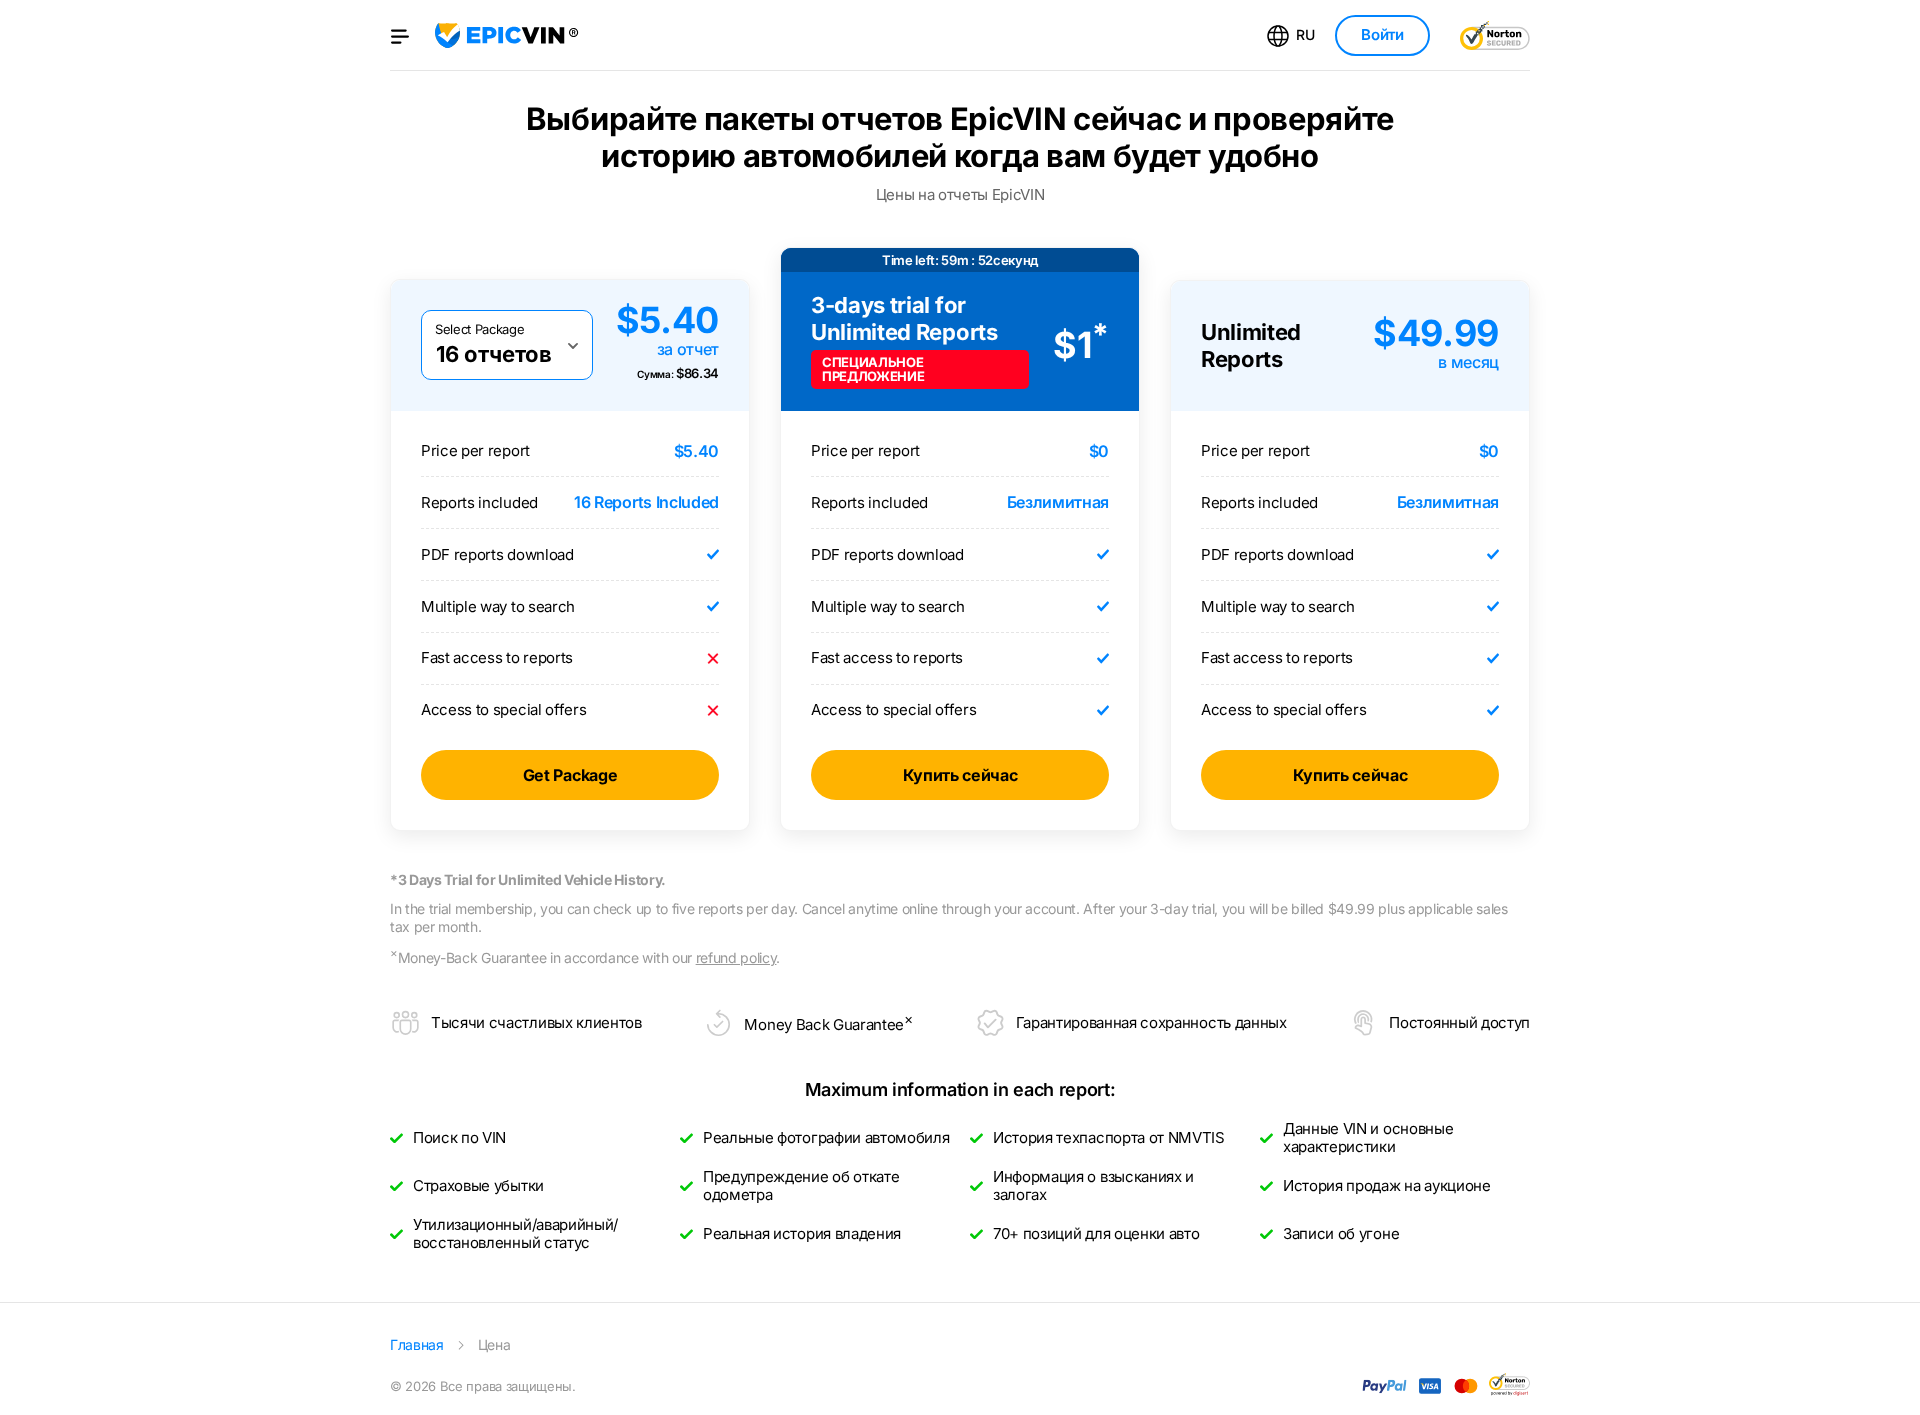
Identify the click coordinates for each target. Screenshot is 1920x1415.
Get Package (570, 775)
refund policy (736, 957)
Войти (1382, 34)
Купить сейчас (960, 775)
